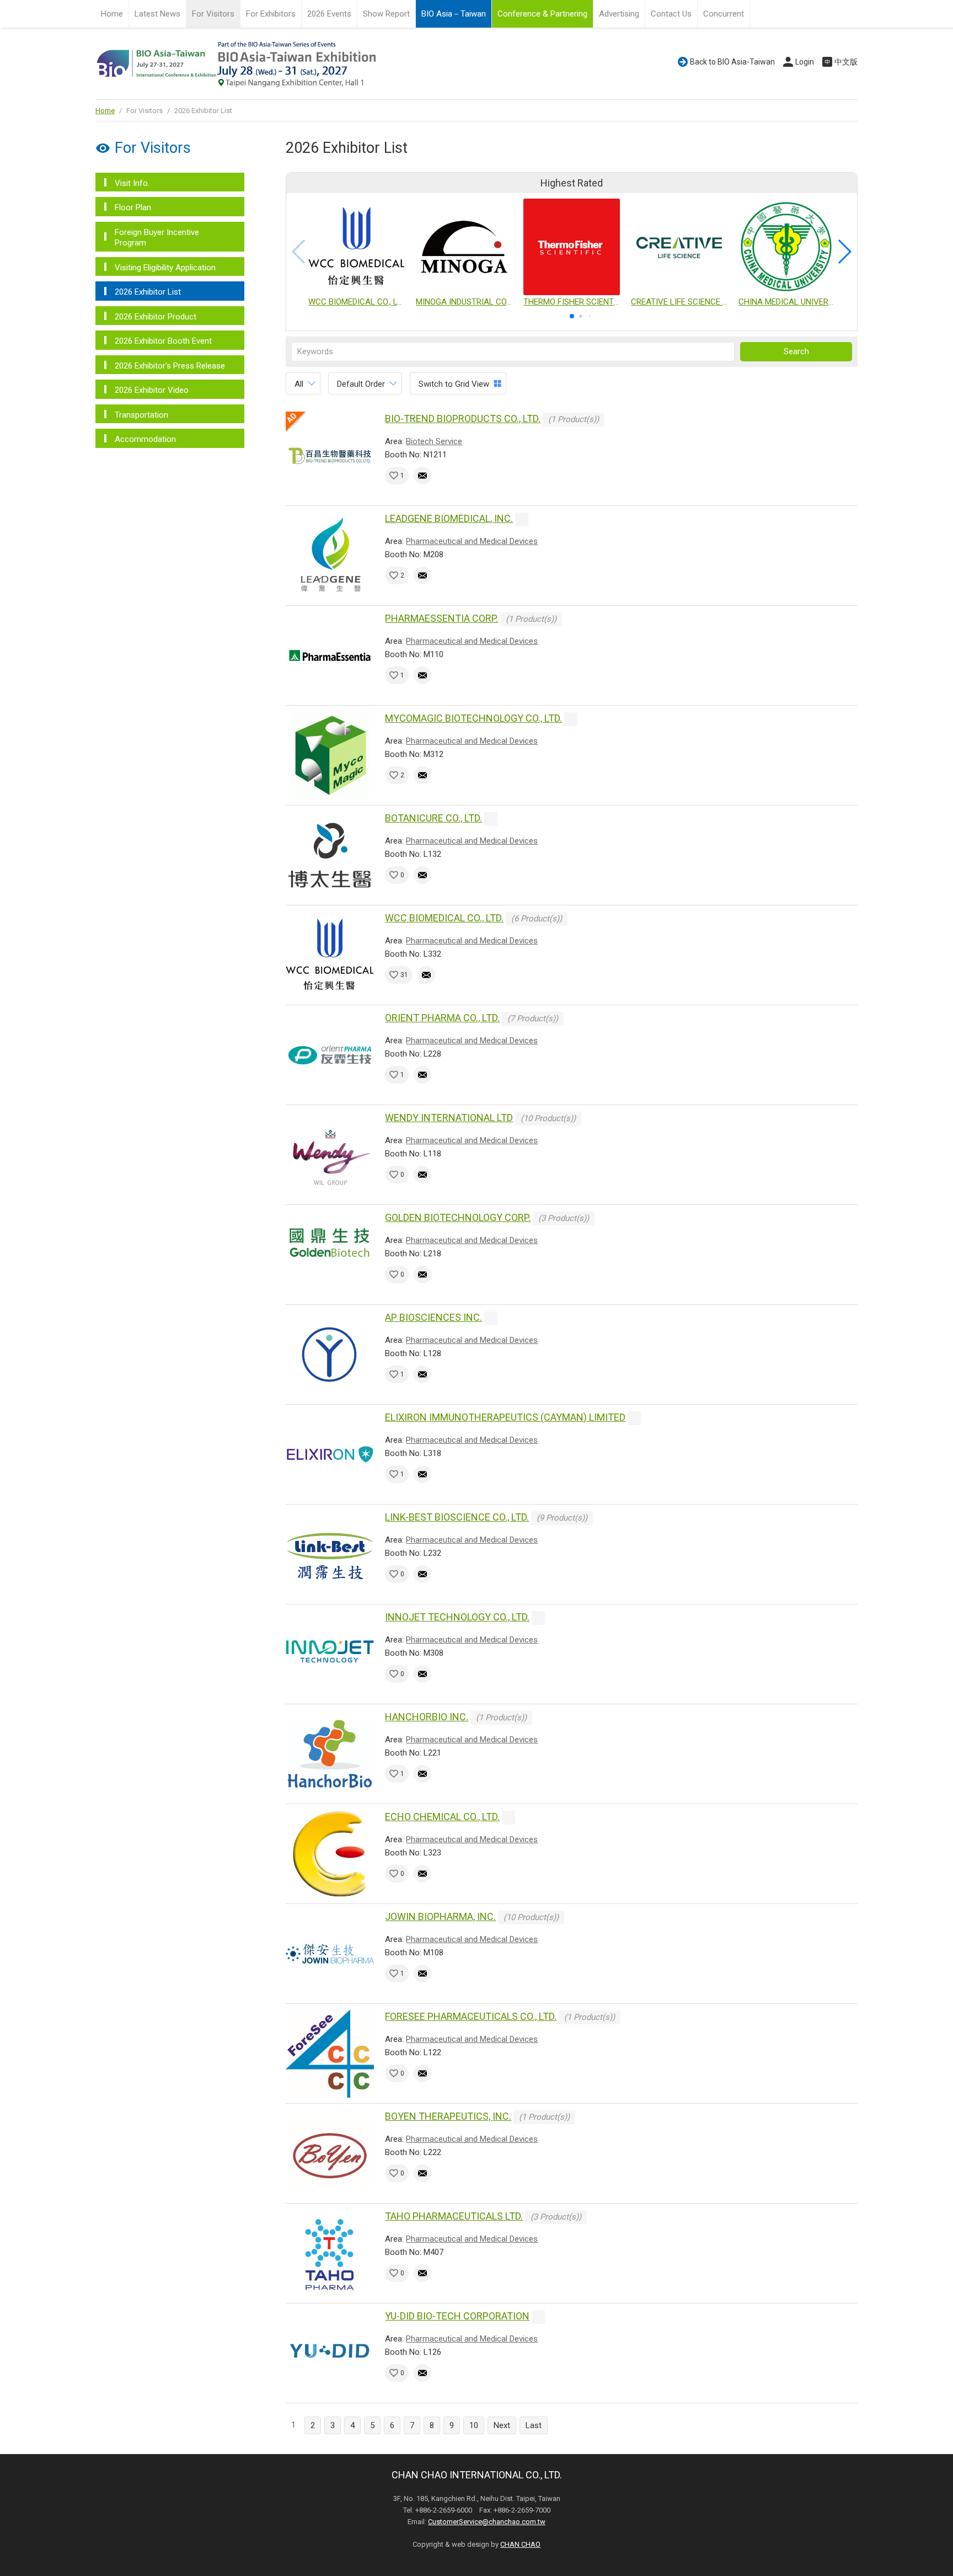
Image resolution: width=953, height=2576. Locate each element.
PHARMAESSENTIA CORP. (441, 618)
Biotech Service (434, 441)
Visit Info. (132, 183)
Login (805, 62)
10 (474, 2425)
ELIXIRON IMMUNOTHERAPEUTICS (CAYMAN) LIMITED (505, 1417)
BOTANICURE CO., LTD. (433, 818)
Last (534, 2425)
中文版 (846, 62)
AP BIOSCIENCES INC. (433, 1317)
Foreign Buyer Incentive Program (157, 238)
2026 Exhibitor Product (156, 317)
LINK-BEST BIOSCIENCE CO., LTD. (457, 1517)
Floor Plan (133, 207)
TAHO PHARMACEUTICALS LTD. (454, 2216)
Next (502, 2425)
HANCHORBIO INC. (427, 1717)
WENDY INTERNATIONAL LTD (449, 1118)
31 (404, 975)
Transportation (141, 415)
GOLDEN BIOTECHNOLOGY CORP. (458, 1217)
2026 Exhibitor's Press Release (170, 366)
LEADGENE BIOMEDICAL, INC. (449, 518)
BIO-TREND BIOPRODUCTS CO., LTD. (463, 418)
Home (112, 14)
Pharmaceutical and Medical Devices (472, 541)
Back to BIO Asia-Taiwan (732, 62)
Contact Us (671, 14)
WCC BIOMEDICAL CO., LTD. (444, 918)
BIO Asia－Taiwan (454, 14)
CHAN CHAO (520, 2544)
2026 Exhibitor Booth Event (163, 341)
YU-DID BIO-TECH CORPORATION (457, 2316)
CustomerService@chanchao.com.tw (487, 2522)
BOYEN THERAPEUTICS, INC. (448, 2116)
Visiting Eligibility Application (165, 268)
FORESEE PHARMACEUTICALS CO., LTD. (471, 2016)
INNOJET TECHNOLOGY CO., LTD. (457, 1617)
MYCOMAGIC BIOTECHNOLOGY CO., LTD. (473, 718)
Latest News (157, 14)
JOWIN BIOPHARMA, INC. (440, 1916)
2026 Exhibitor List (148, 292)
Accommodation (145, 439)
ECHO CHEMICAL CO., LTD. (442, 1817)
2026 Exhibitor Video (152, 390)
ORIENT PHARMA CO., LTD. (442, 1018)
